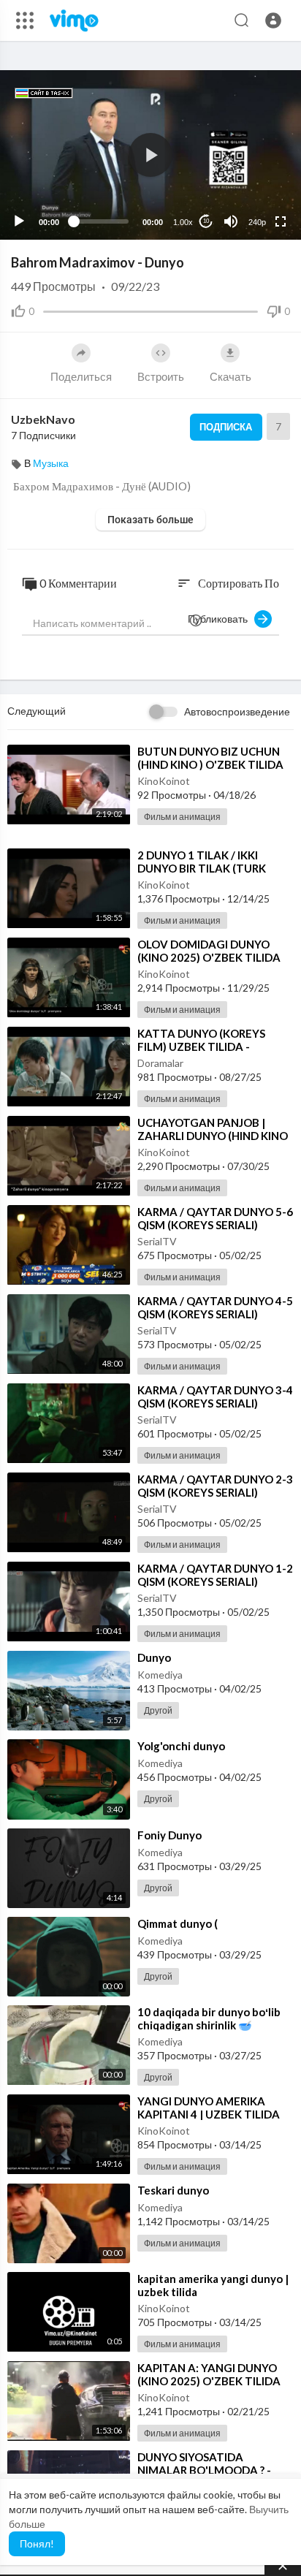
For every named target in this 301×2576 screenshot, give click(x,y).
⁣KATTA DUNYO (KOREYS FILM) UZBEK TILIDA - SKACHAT (201, 1046)
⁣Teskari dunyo (173, 2190)
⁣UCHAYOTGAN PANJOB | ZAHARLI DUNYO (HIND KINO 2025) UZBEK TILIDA (213, 1136)
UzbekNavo (43, 419)
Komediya (160, 1675)
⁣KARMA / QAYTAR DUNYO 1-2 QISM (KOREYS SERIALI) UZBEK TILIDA (215, 1581)
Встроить (161, 376)
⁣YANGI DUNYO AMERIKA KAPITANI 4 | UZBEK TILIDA (209, 2108)
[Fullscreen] (281, 221)
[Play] (19, 221)
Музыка (51, 463)
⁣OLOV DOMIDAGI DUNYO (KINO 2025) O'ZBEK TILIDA (209, 951)
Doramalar (160, 1063)
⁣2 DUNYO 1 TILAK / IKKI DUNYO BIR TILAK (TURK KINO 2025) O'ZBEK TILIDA (207, 868)
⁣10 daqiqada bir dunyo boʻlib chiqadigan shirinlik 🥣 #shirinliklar (209, 2025)
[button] (273, 20)
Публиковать (221, 619)
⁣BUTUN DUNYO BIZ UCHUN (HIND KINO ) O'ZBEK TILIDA (210, 758)
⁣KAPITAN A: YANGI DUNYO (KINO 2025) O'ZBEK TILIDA (209, 2374)
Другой (158, 1710)
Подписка (226, 427)
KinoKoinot (164, 781)
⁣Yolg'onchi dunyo (181, 1746)
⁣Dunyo (154, 1657)
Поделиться (81, 376)
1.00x (183, 222)
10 (206, 221)
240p (257, 222)
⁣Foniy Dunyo (169, 1835)
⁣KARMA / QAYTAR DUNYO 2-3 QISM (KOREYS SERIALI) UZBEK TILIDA (215, 1492)
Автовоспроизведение (237, 711)
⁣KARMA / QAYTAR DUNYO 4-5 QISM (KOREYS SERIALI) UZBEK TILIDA (215, 1314)
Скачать (230, 376)
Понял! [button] (37, 2543)
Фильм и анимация (182, 817)
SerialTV (157, 1241)
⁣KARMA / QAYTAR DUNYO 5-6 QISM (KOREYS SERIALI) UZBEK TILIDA (215, 1225)
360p (253, 164)
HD (249, 186)
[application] (150, 155)
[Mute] (231, 221)
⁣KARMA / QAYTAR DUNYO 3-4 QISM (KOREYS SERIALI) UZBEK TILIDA (215, 1403)
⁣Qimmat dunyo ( (178, 1923)
